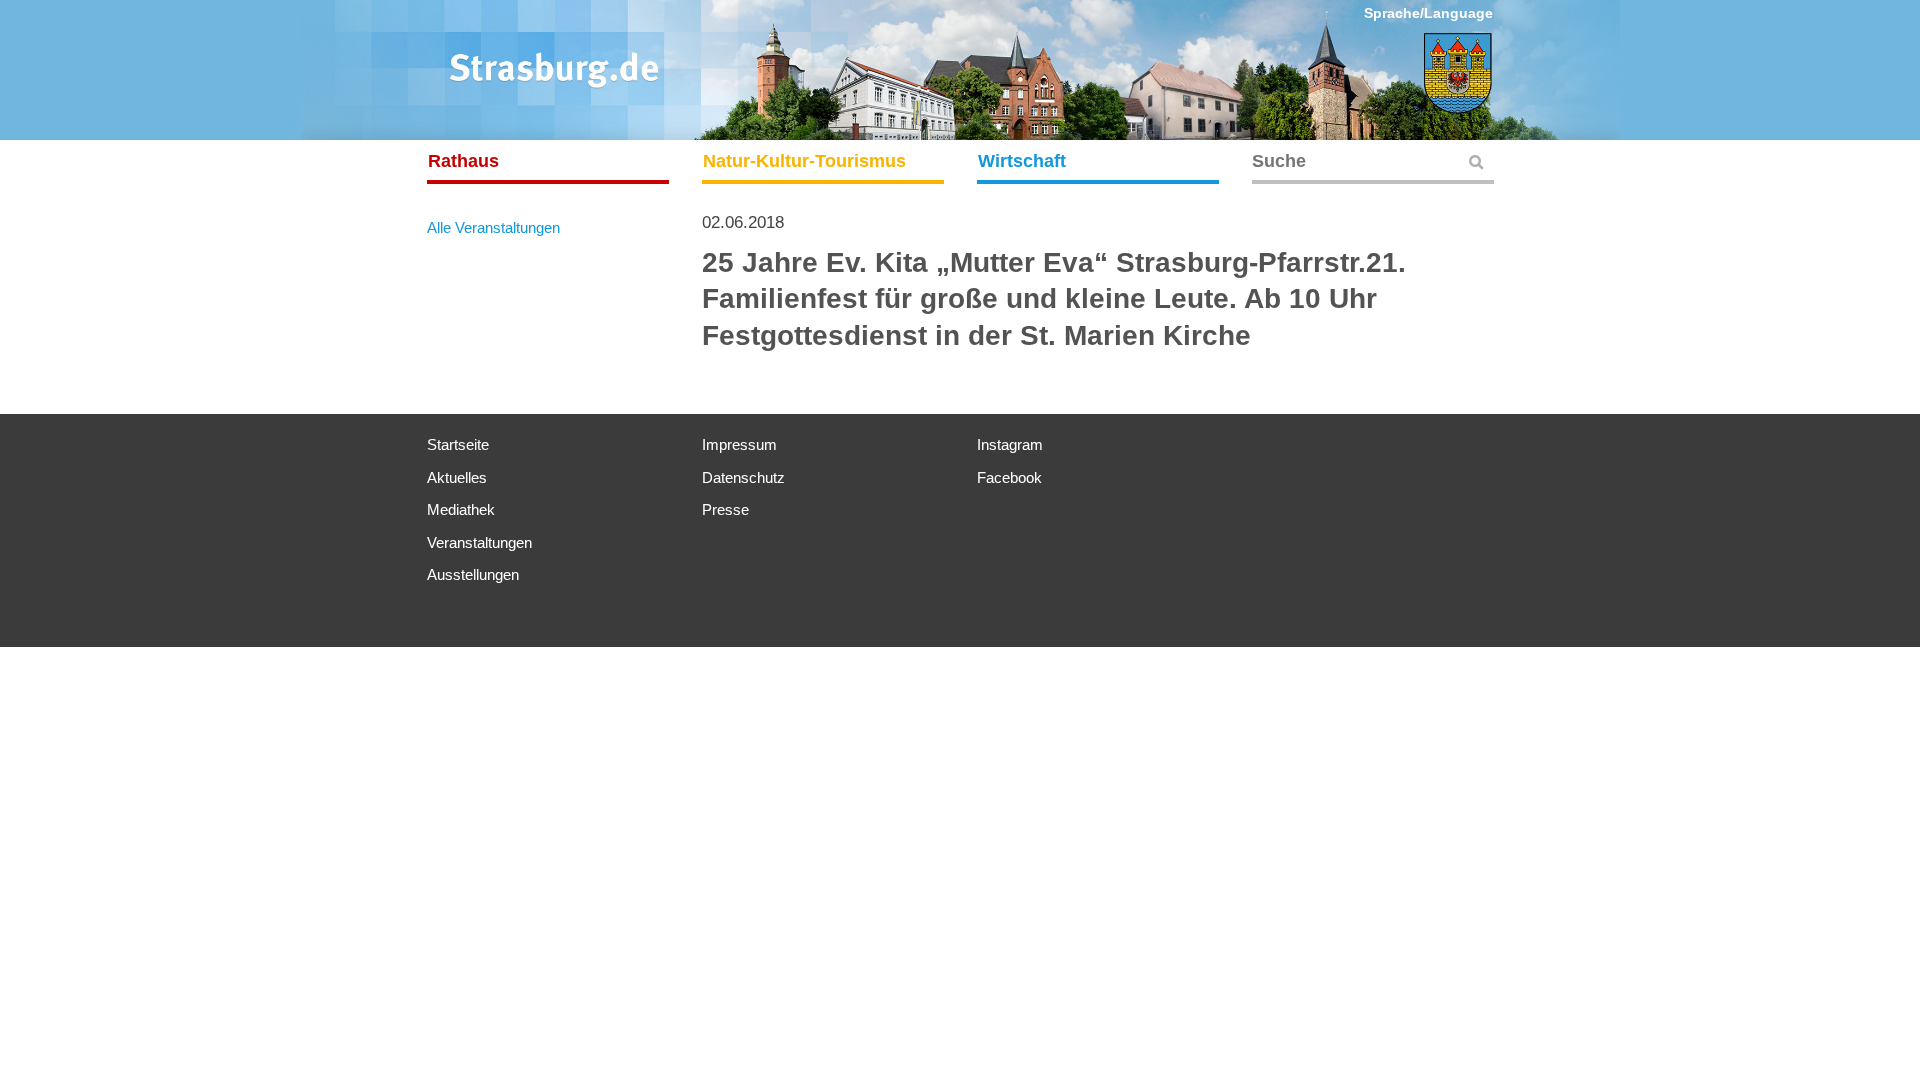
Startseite (458, 444)
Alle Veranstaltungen (493, 227)
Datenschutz (743, 477)
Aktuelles (457, 477)
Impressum (739, 444)
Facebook (1009, 477)
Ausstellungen (473, 574)
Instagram (1010, 444)
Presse (725, 509)
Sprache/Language (1428, 13)
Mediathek (461, 509)
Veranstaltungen (479, 542)
